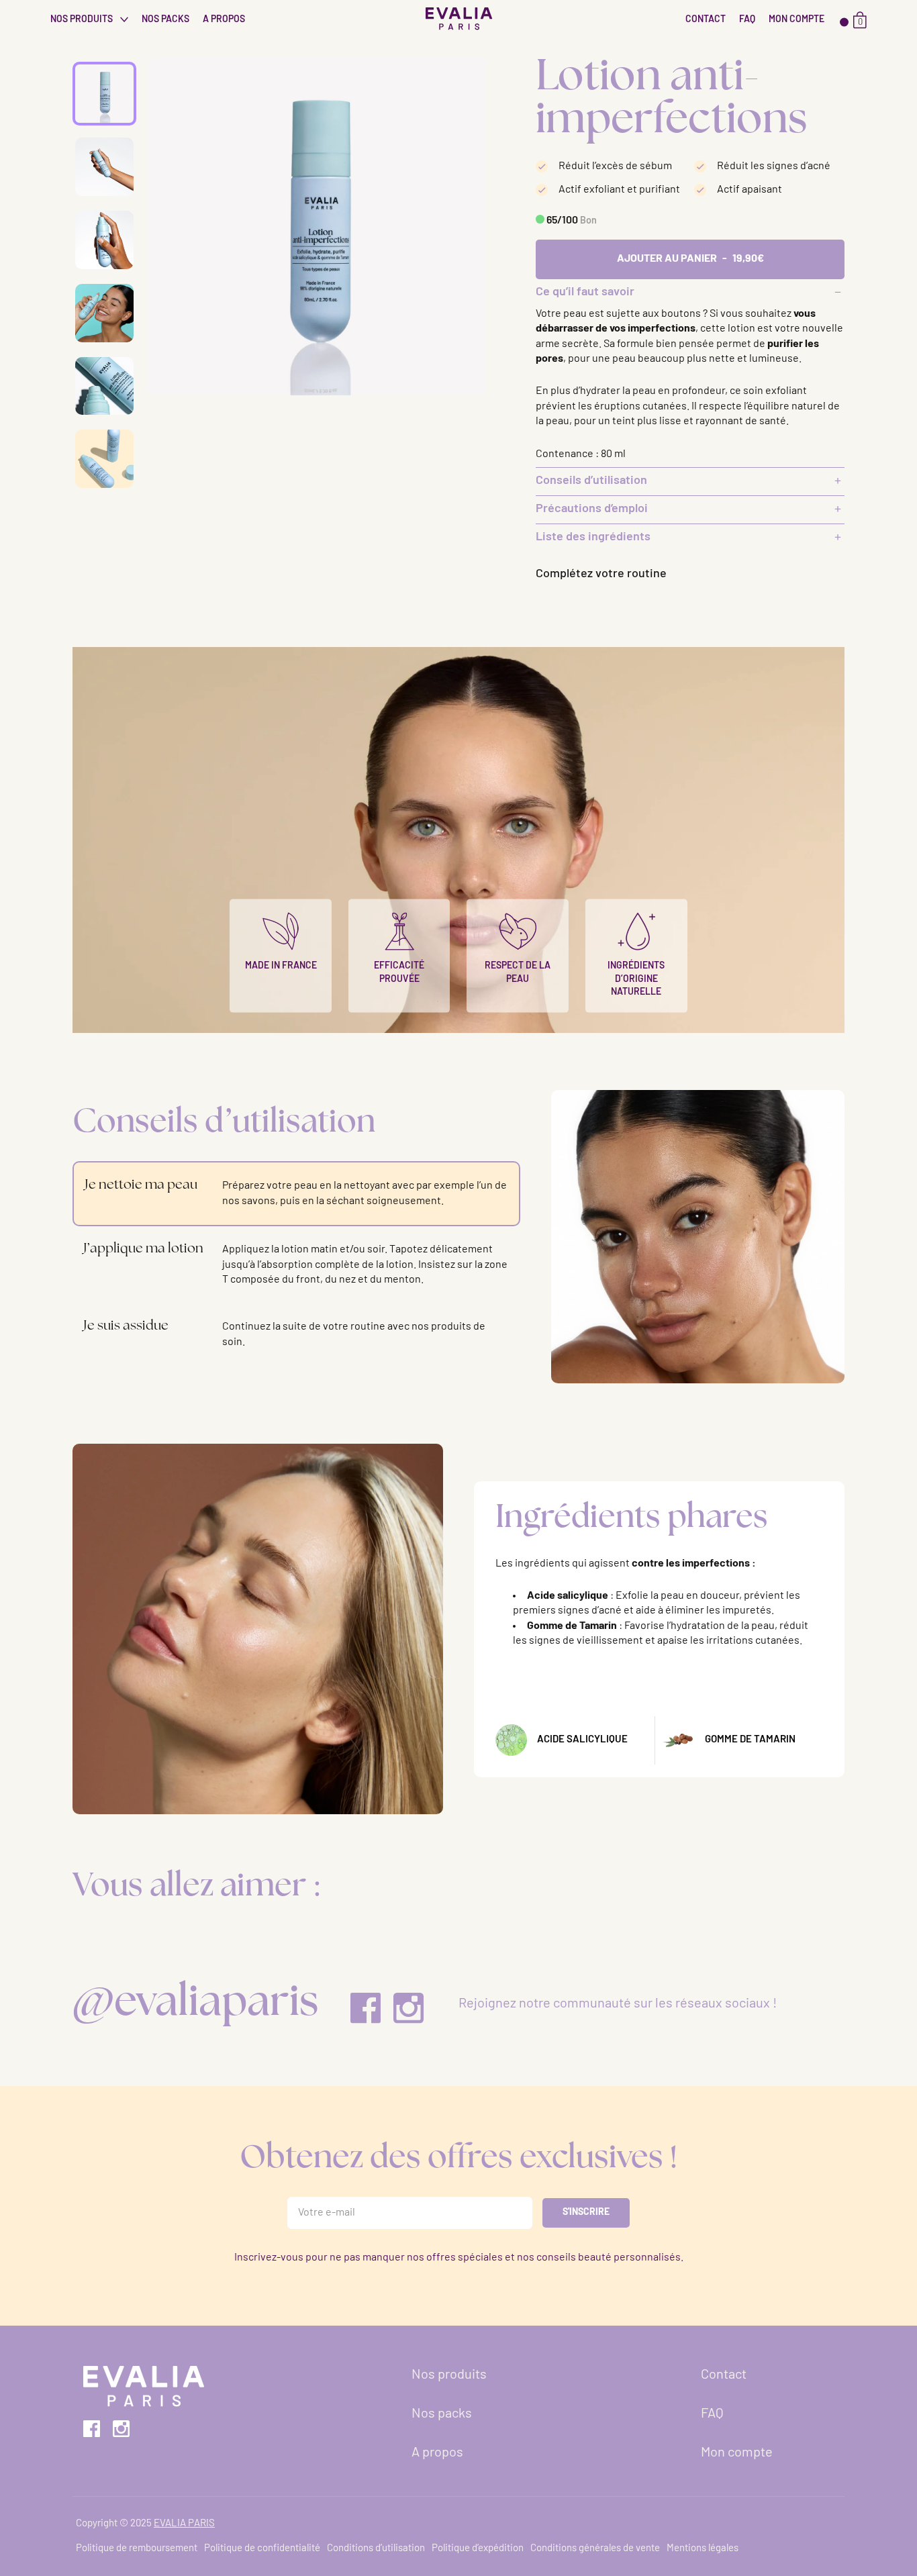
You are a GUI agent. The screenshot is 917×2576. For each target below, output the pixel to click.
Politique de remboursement (137, 2549)
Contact (706, 20)
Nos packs (165, 20)
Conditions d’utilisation (376, 2549)
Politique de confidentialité (262, 2549)
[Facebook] (366, 2008)
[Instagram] (408, 2008)
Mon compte (797, 20)
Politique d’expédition (478, 2549)
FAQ (747, 20)
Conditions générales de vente (595, 2549)
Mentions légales (703, 2549)
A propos (224, 20)
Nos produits (83, 20)
